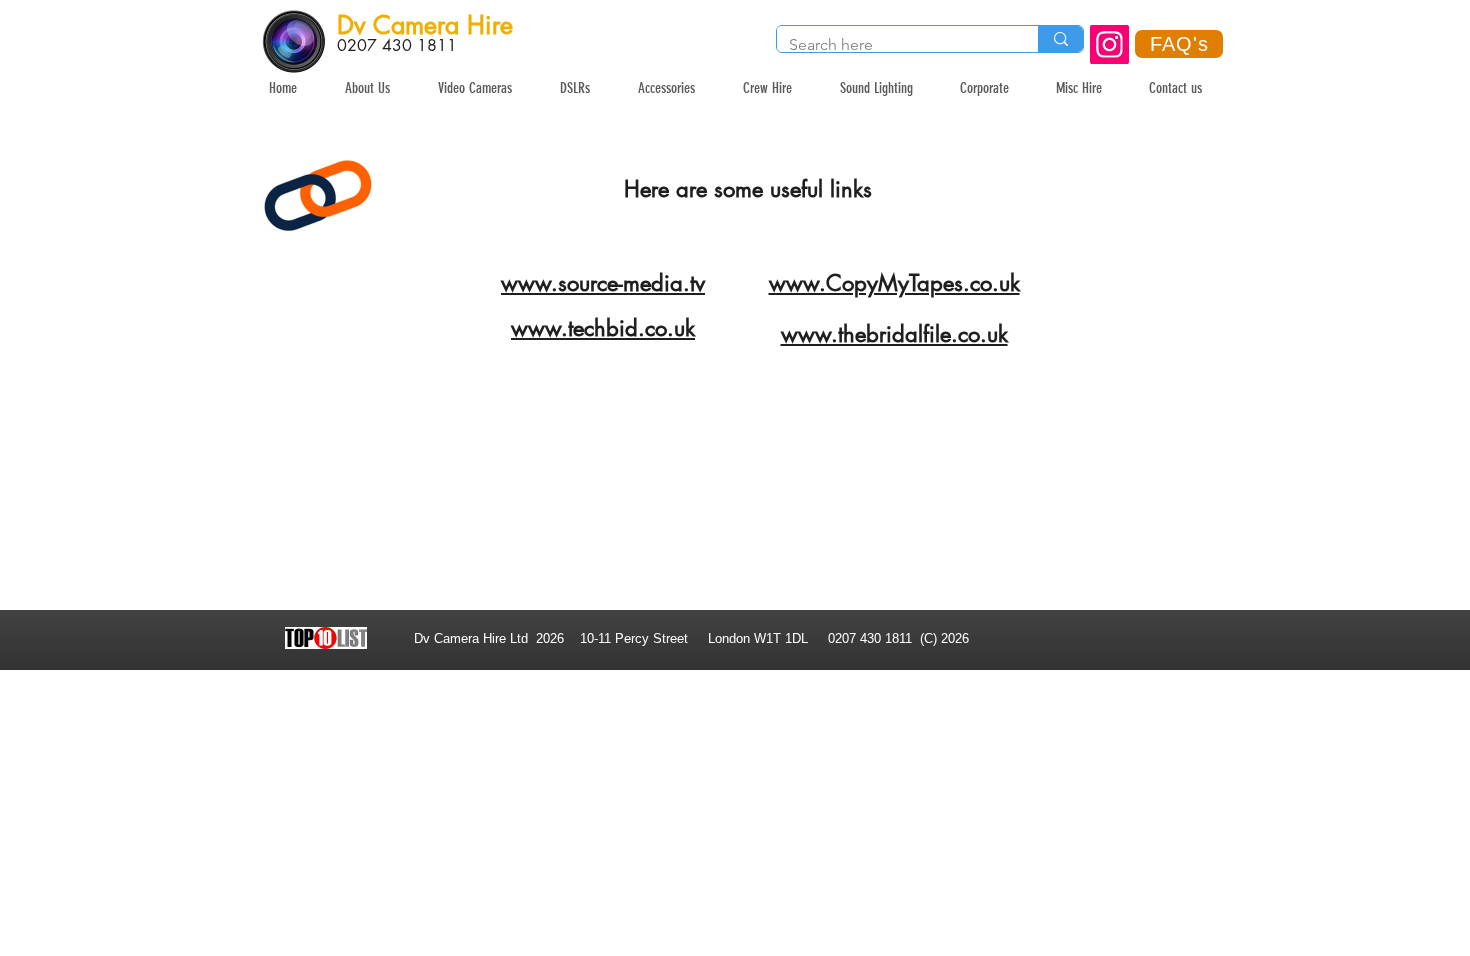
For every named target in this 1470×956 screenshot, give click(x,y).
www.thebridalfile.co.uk (894, 334)
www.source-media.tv (603, 283)
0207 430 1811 (397, 45)
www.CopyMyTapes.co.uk (894, 283)
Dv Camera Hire (425, 25)
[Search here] (1060, 39)
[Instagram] (1109, 44)
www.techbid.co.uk (603, 328)
